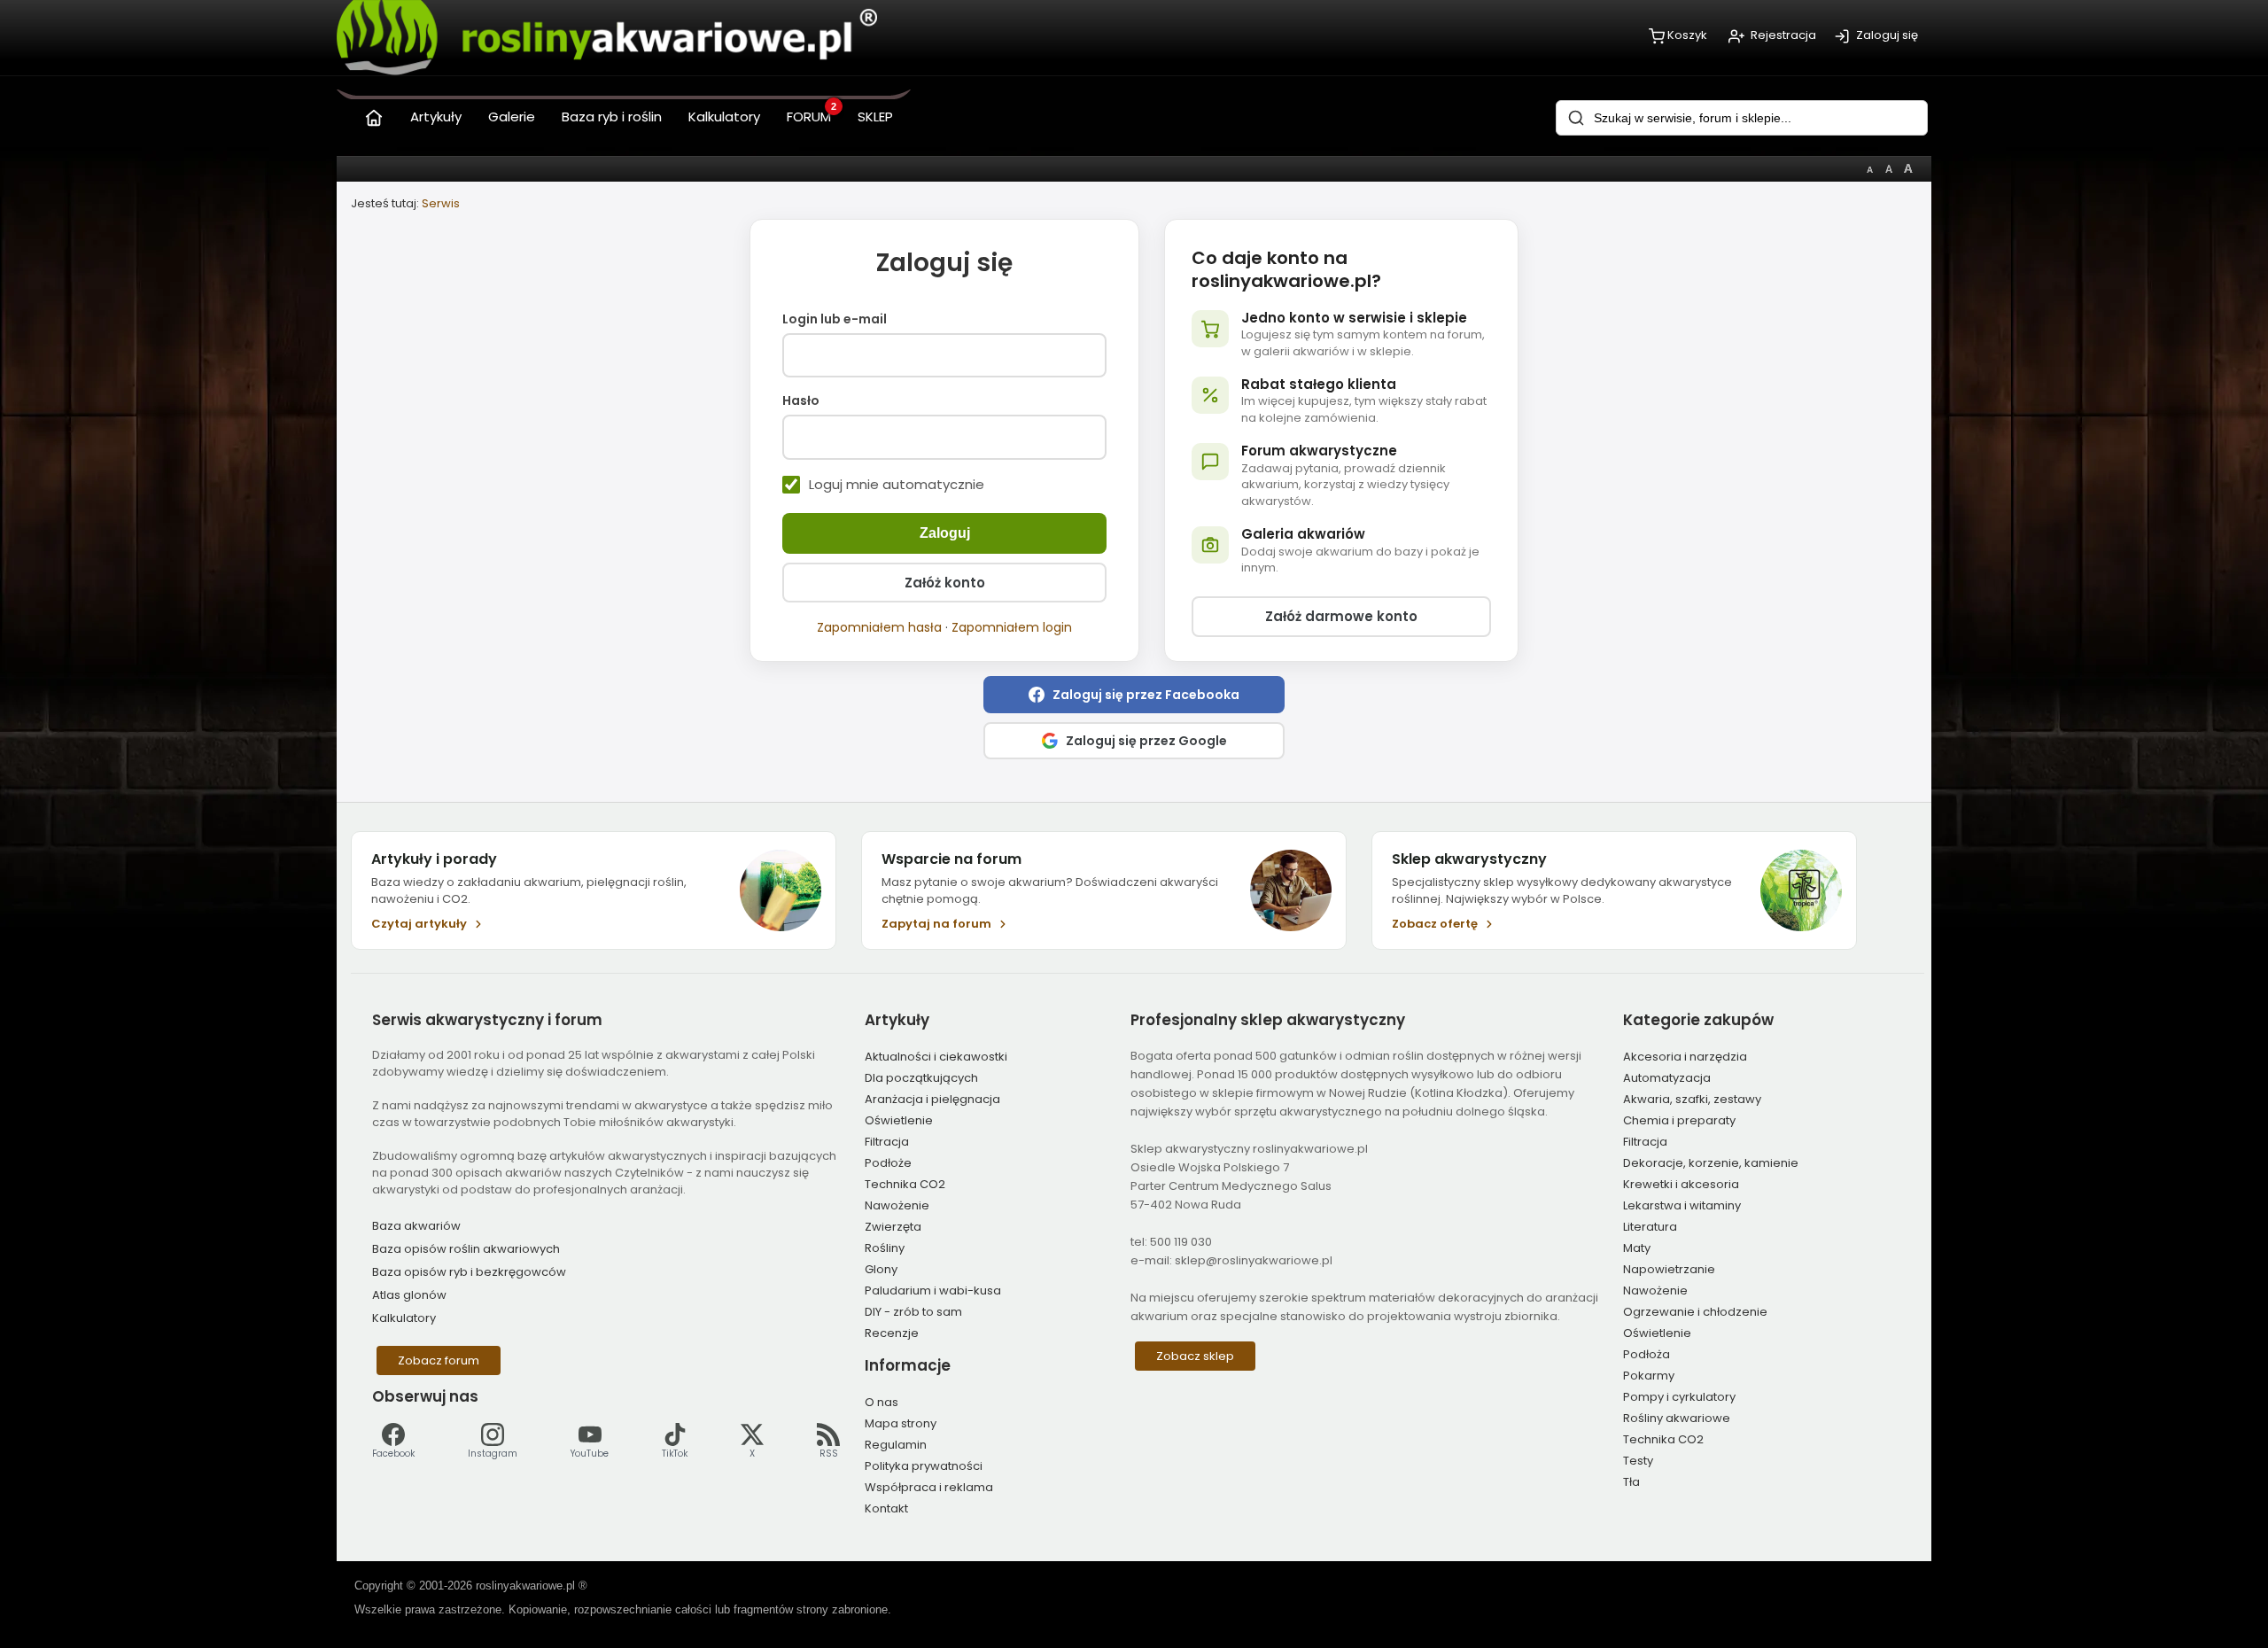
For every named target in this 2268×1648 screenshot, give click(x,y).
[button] (1134, 695)
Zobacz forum (439, 1360)
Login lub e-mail (835, 320)
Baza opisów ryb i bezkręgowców (469, 1272)
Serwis (441, 203)
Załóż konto (945, 583)
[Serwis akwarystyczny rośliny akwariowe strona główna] (374, 114)
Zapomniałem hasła (879, 627)
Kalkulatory (404, 1318)
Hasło (801, 401)
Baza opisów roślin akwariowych (466, 1249)
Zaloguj (945, 533)
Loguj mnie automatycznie (897, 485)
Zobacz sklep (1195, 1356)
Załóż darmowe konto (1341, 616)
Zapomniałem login (1012, 627)
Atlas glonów (409, 1295)
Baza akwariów (416, 1226)
